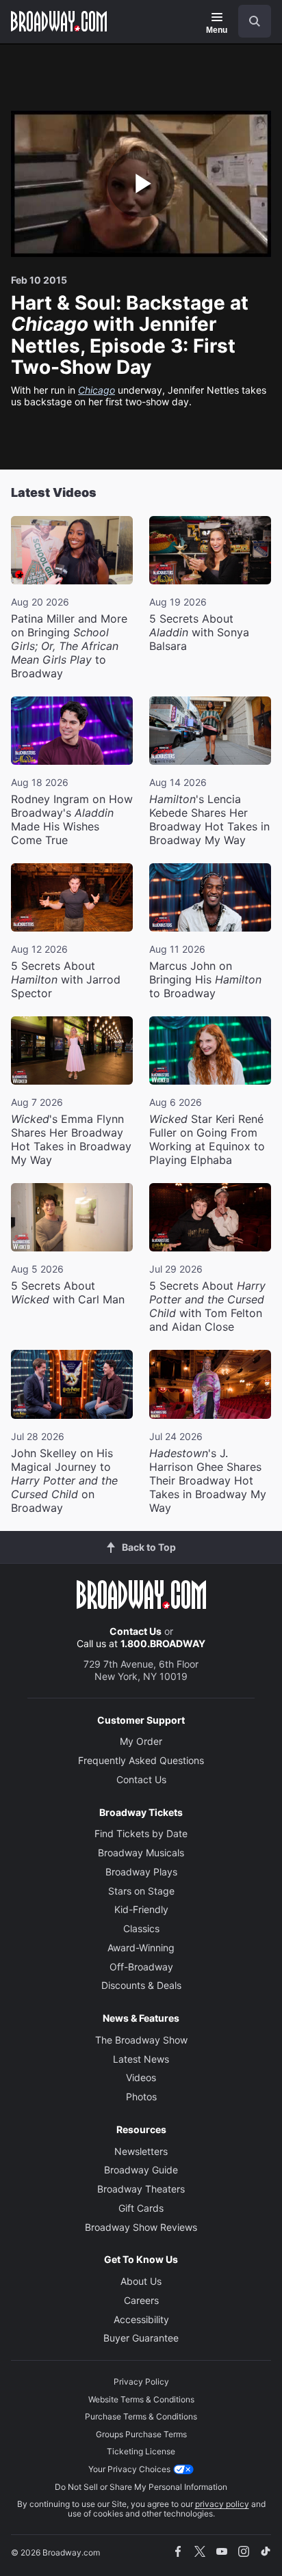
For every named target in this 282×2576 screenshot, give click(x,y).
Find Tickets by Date (141, 1833)
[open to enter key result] (255, 21)
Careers (141, 2300)
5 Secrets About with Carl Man (68, 1292)
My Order (141, 1741)
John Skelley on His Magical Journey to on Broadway (64, 1480)
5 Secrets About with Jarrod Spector (66, 979)
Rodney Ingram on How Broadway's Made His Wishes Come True (72, 819)
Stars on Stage (141, 1891)
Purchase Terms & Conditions (141, 2416)
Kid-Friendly (141, 1909)
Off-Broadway (141, 1967)
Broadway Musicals (141, 1853)
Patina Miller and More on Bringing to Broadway (69, 646)
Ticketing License (141, 2451)
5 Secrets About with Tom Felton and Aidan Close (207, 1306)
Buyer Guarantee (141, 2338)
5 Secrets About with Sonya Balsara (199, 632)
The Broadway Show (141, 2040)
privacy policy (222, 2504)
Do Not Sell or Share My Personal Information (141, 2487)
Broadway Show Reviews (141, 2227)
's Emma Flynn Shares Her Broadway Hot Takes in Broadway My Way (71, 1139)
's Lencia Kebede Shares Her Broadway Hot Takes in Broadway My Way (209, 819)
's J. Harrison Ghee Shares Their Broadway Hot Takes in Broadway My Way (208, 1480)
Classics (141, 1928)
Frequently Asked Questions (141, 1760)
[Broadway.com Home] (59, 21)
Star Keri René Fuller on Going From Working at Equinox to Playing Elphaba (207, 1139)
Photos (141, 2097)
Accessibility (141, 2319)
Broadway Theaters (141, 2189)
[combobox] (249, 21)
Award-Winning (141, 1948)
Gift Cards (141, 2208)
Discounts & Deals (141, 1985)
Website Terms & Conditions (141, 2399)
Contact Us (136, 1631)
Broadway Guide (141, 2170)
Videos (141, 2077)
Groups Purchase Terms (141, 2434)
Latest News (141, 2059)
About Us (141, 2281)
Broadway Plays (141, 1872)
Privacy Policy (141, 2382)
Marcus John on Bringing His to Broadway (205, 979)
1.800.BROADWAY (163, 1643)
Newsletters (141, 2151)
